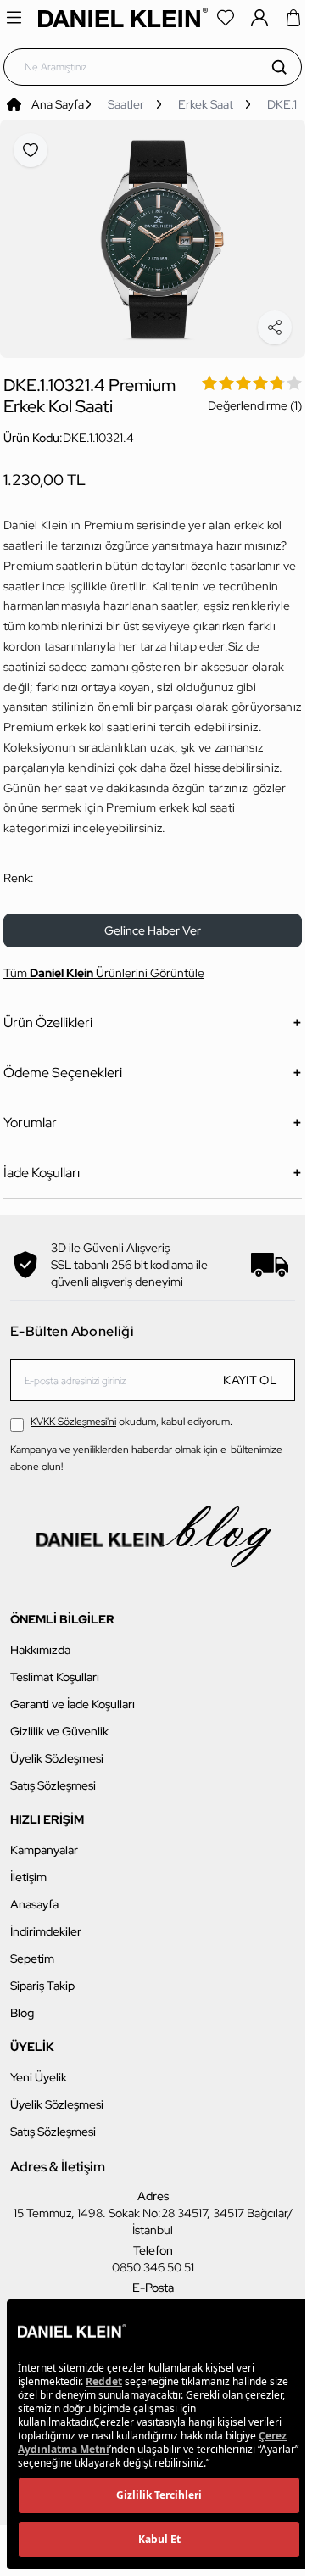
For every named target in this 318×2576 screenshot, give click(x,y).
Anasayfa (34, 1895)
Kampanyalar (44, 1841)
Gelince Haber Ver (153, 921)
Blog (22, 2003)
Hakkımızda (40, 1640)
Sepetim (32, 1949)
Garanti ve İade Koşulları (73, 1695)
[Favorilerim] (226, 18)
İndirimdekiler (46, 1922)
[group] (153, 234)
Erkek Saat (206, 104)
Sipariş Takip (42, 1976)
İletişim (28, 1868)
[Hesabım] (259, 18)
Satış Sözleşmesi (53, 1776)
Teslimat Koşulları (55, 1668)
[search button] (279, 67)
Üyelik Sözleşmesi (57, 1749)
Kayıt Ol (250, 1371)
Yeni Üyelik (39, 2068)
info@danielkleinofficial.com (153, 2295)
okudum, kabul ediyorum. (131, 1412)
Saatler (126, 104)
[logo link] (123, 17)
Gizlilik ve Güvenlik (59, 1722)
